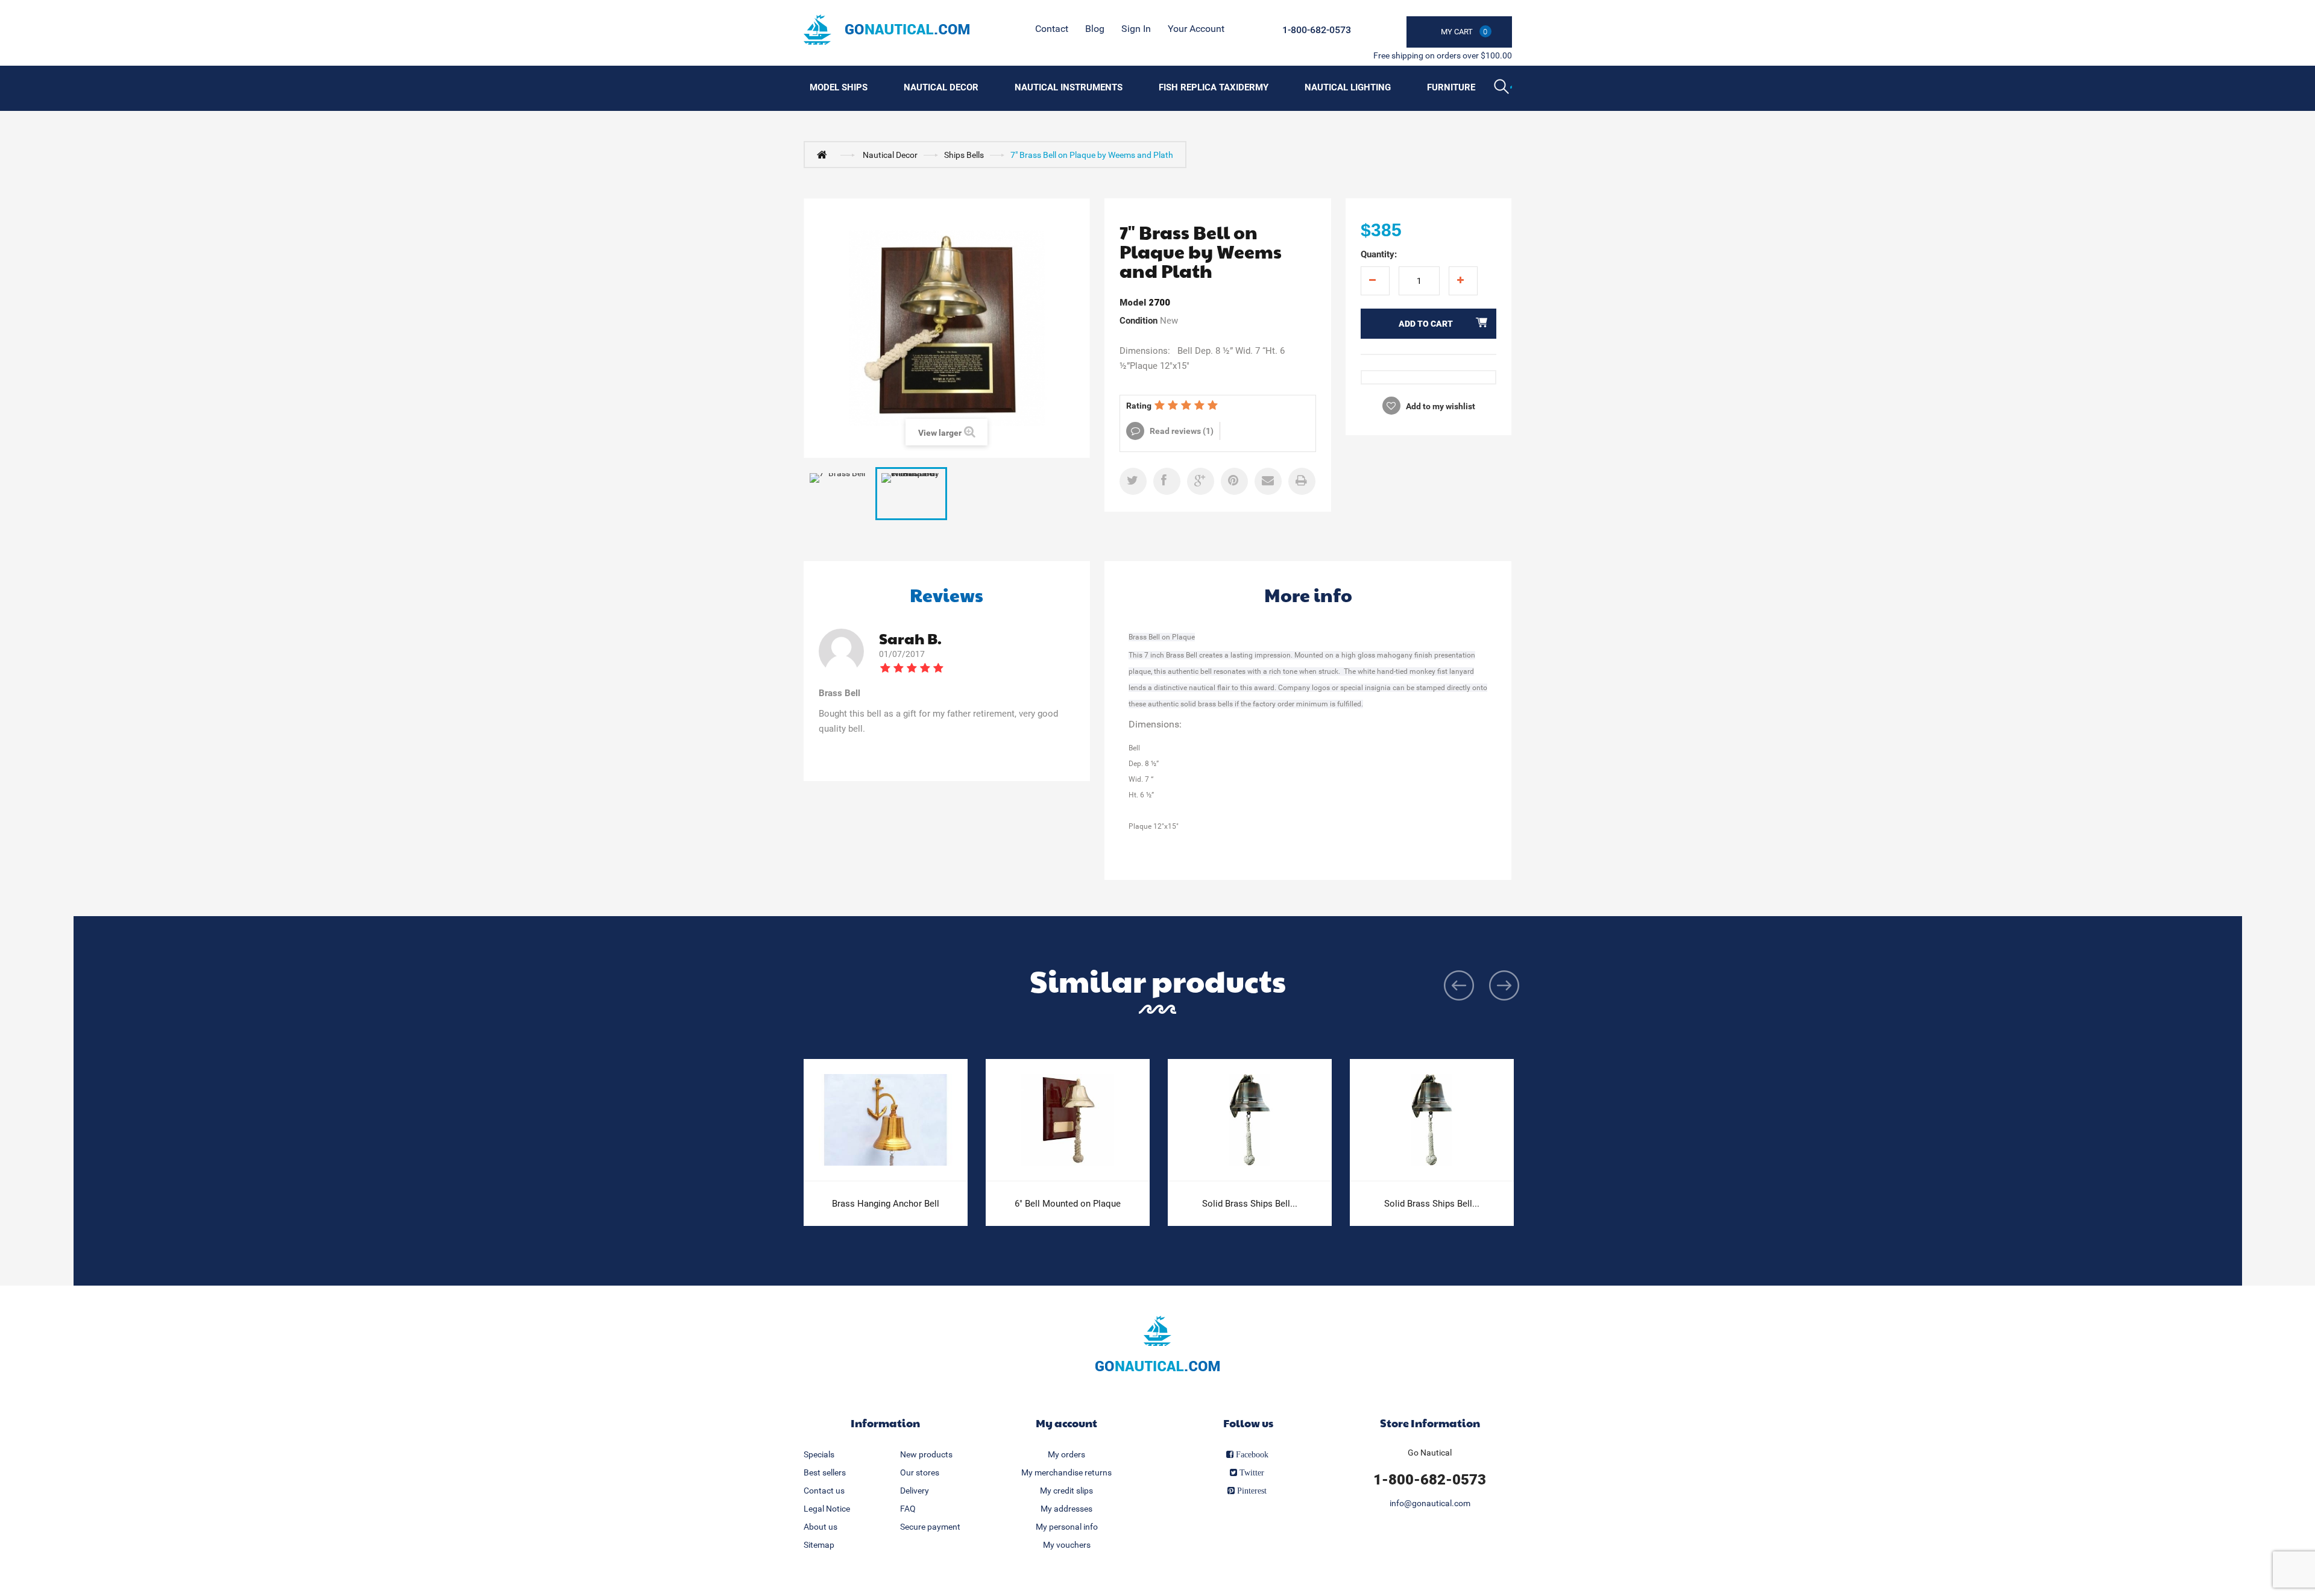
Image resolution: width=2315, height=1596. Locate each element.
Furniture (1451, 87)
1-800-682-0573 (1317, 30)
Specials (819, 1454)
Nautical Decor (941, 87)
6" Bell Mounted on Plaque (1068, 1204)
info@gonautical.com (1430, 1503)
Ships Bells (964, 155)
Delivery (915, 1491)
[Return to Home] (825, 154)
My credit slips (1066, 1491)
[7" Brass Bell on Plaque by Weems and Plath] (911, 494)
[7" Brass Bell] (839, 494)
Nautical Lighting (1348, 87)
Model (1133, 303)
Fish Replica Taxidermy (1214, 87)
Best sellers (825, 1472)
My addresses (1066, 1509)
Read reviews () (1181, 431)
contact (1052, 29)
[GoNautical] (887, 30)
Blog (1095, 29)
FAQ (908, 1509)
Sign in (1136, 29)
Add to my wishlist (1440, 406)
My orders (1066, 1454)
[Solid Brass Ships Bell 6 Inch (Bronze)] (1250, 1120)
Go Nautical (1430, 1453)
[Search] (1503, 88)
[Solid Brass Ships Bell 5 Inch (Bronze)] (1432, 1120)
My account (1066, 1423)
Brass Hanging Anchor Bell (886, 1204)
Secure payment (930, 1527)
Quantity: (1379, 254)
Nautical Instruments (1069, 87)
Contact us (824, 1491)
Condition (1139, 321)
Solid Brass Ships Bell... (1250, 1204)
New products (926, 1454)
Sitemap (819, 1545)
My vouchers (1067, 1545)
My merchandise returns (1066, 1472)
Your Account (1196, 29)
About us (820, 1527)
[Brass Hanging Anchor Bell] (886, 1120)
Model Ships (839, 87)
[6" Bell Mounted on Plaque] (1068, 1120)
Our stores (920, 1472)
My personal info (1067, 1527)
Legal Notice (827, 1509)
